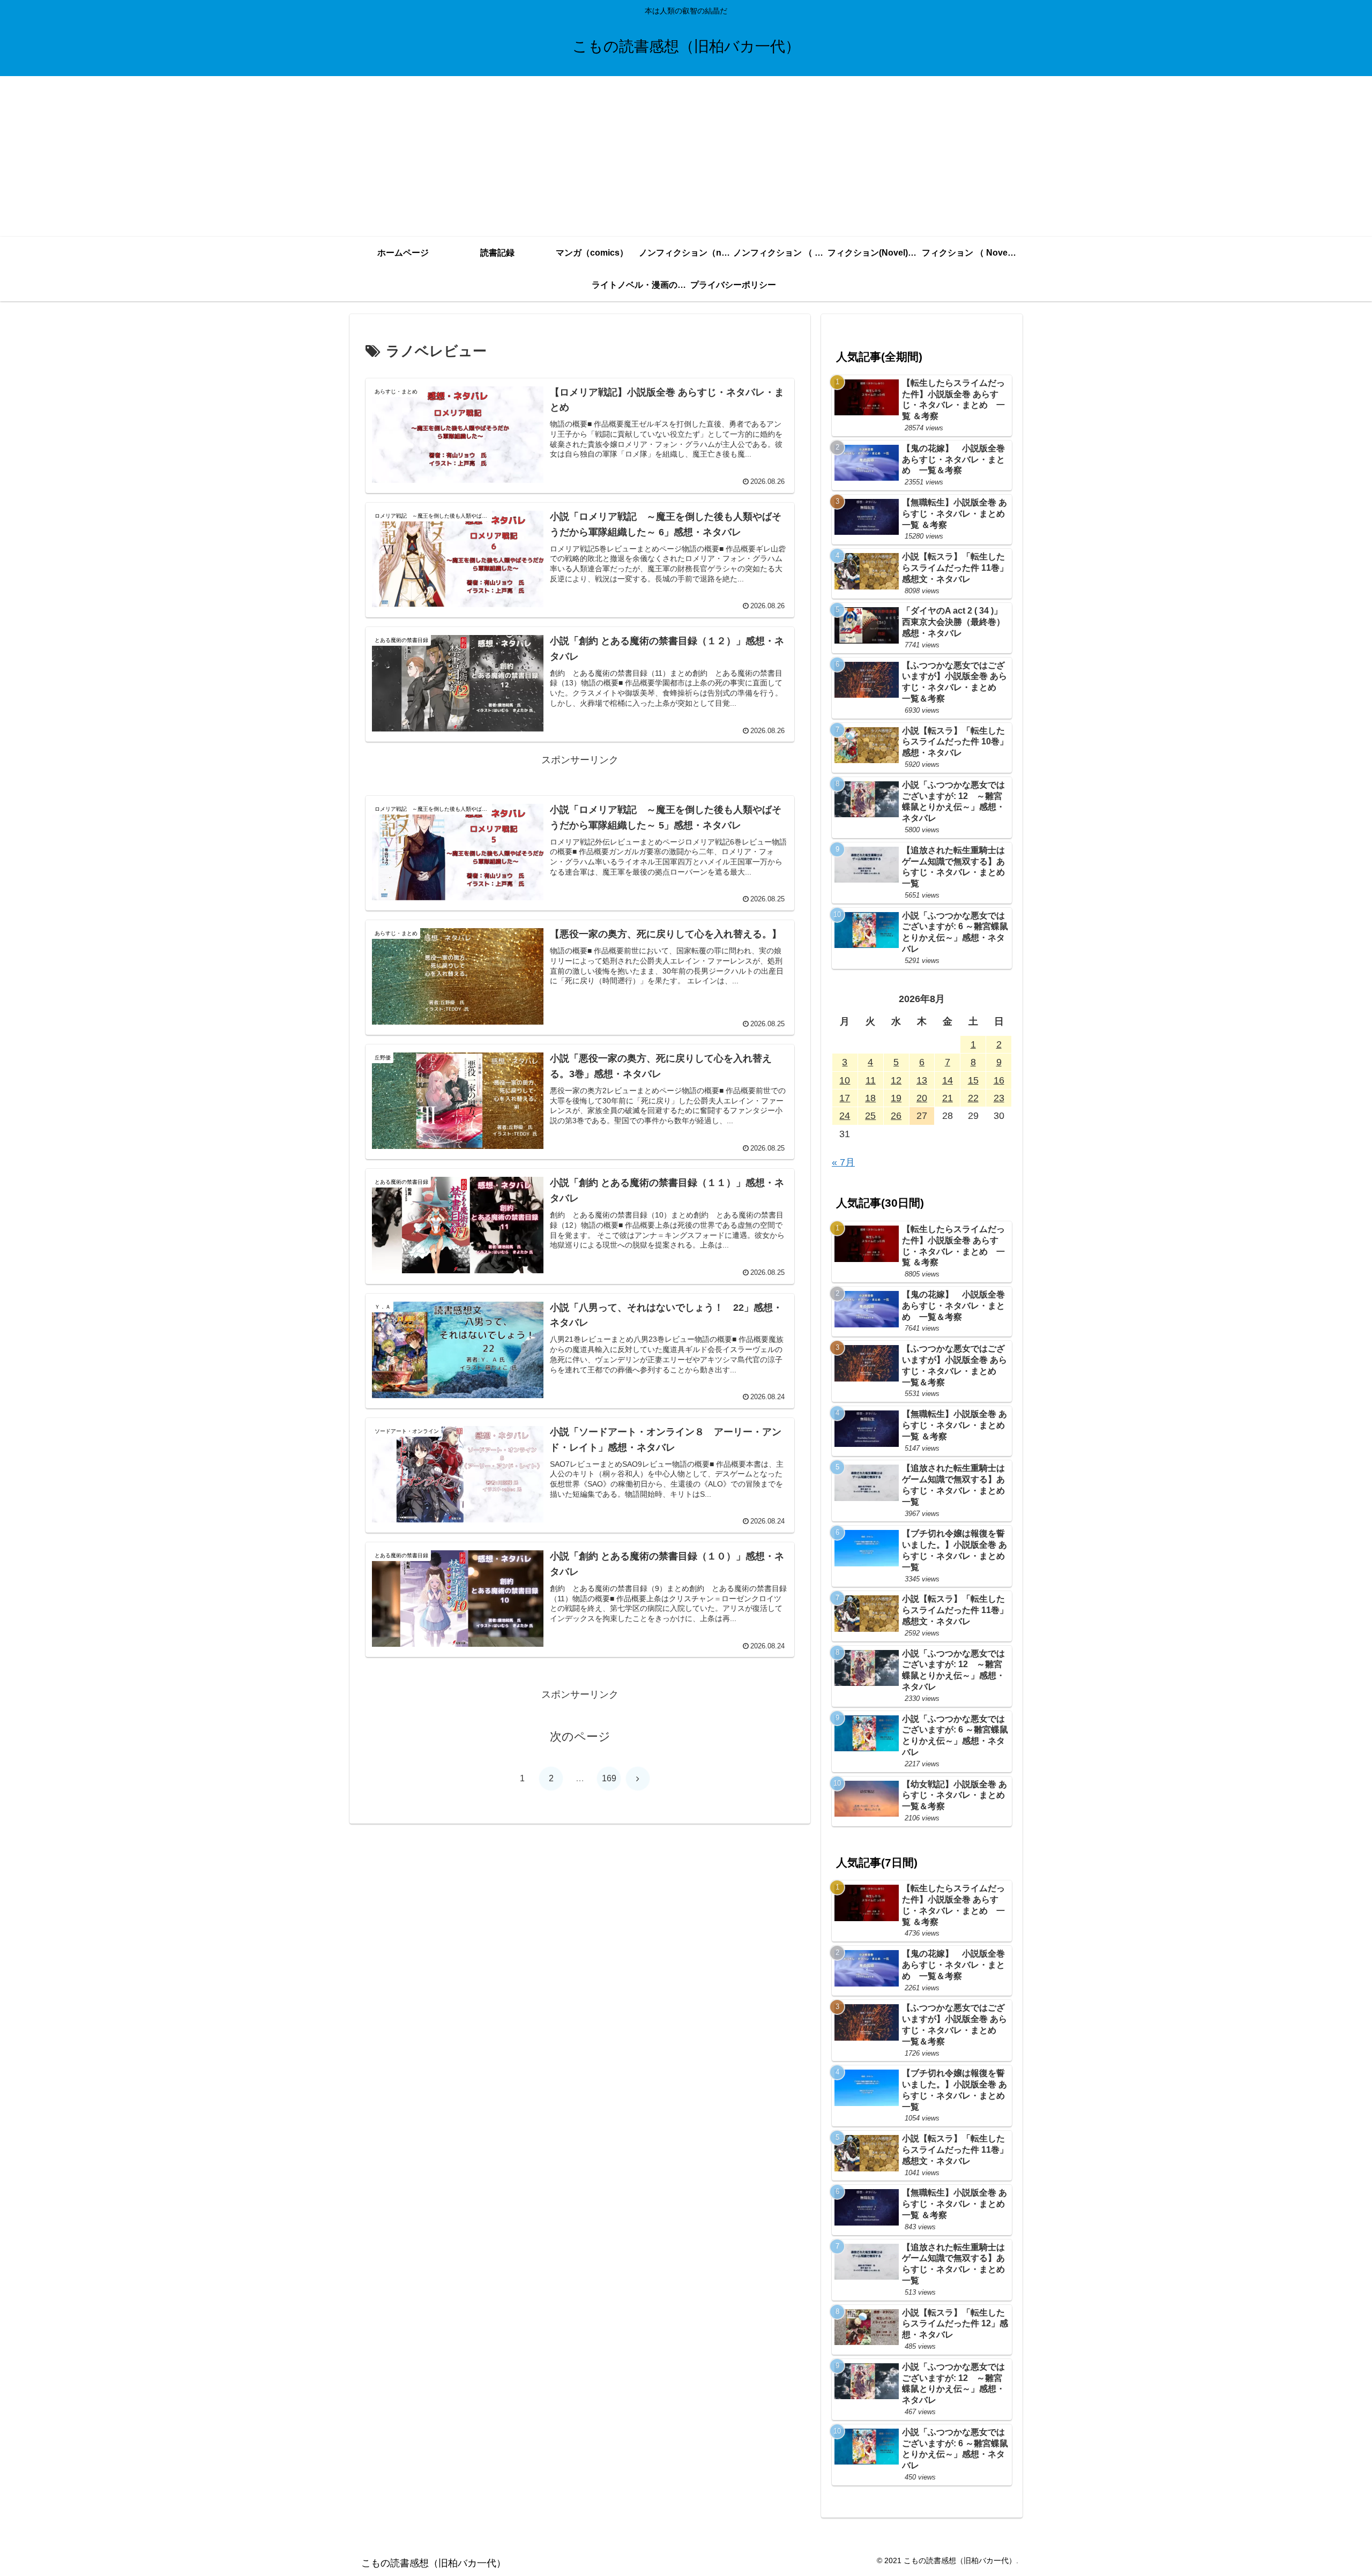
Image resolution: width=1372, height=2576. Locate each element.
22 (973, 1098)
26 (896, 1116)
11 (871, 1080)
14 (948, 1080)
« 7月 (843, 1162)
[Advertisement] (686, 156)
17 (845, 1098)
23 (999, 1098)
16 (999, 1080)
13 (922, 1080)
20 (922, 1098)
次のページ (580, 1737)
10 (845, 1080)
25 (870, 1116)
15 (973, 1080)
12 (896, 1080)
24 (845, 1116)
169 (609, 1778)
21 (948, 1098)
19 (896, 1098)
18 (870, 1098)
